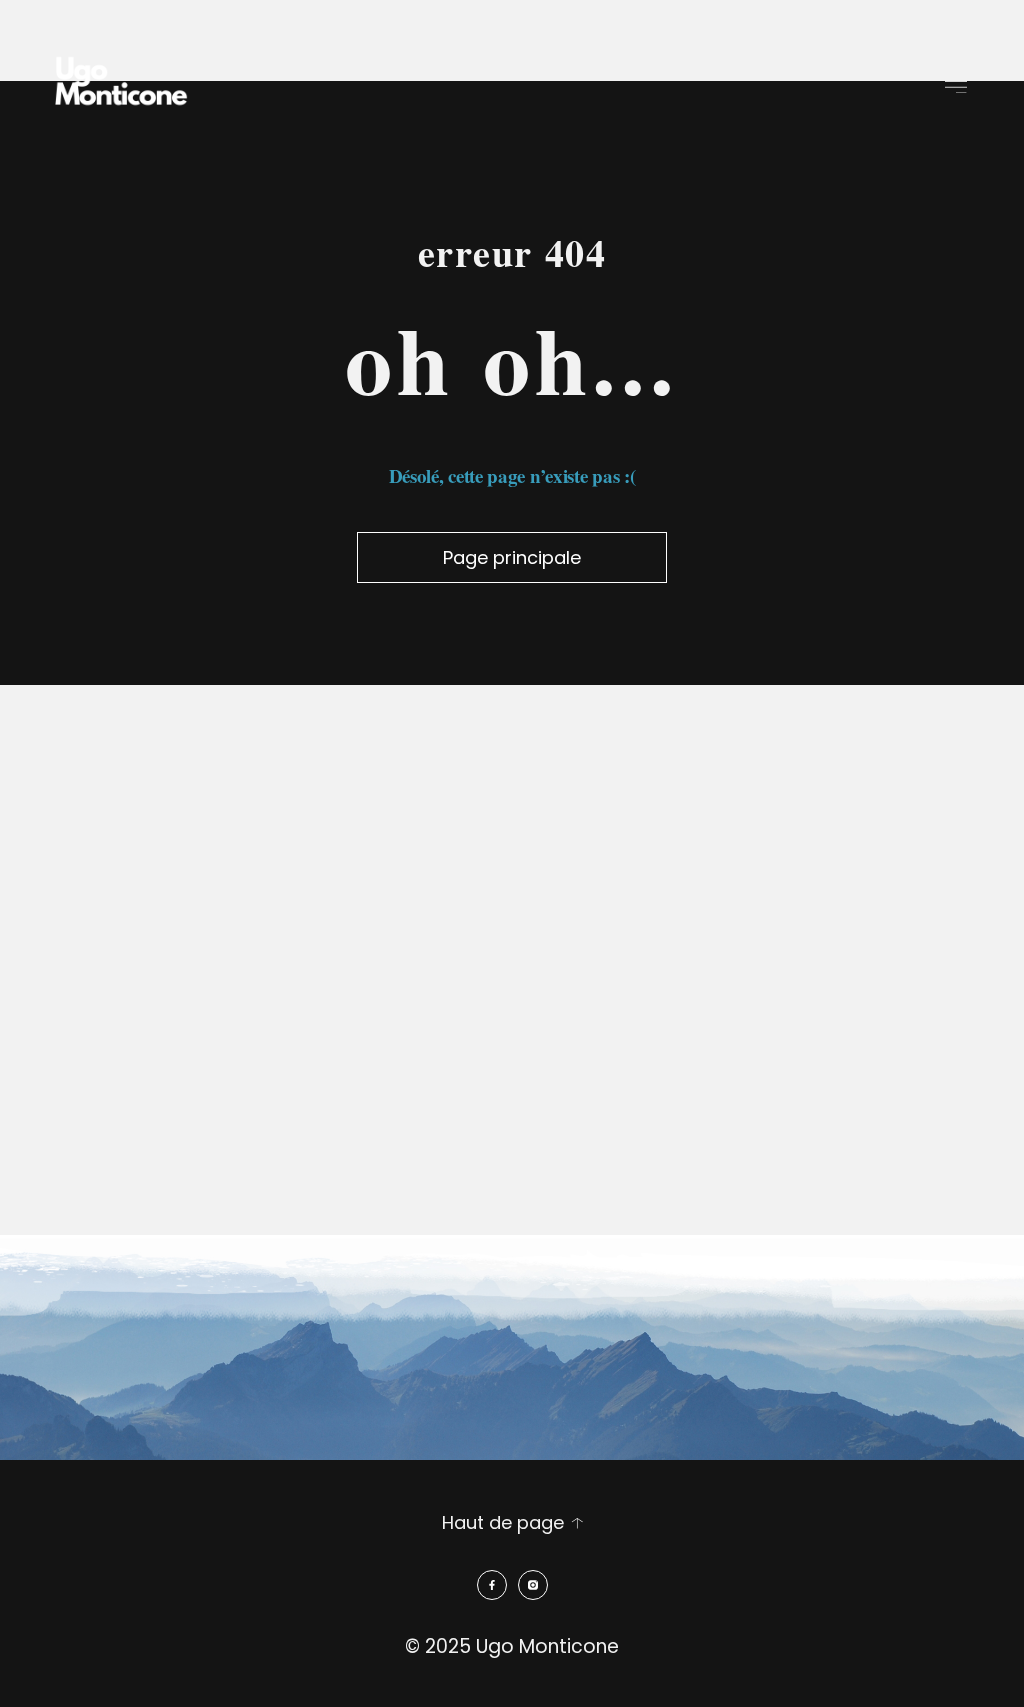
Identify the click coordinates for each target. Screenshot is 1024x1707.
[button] (956, 85)
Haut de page (503, 1522)
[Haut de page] (577, 1523)
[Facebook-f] (492, 1585)
